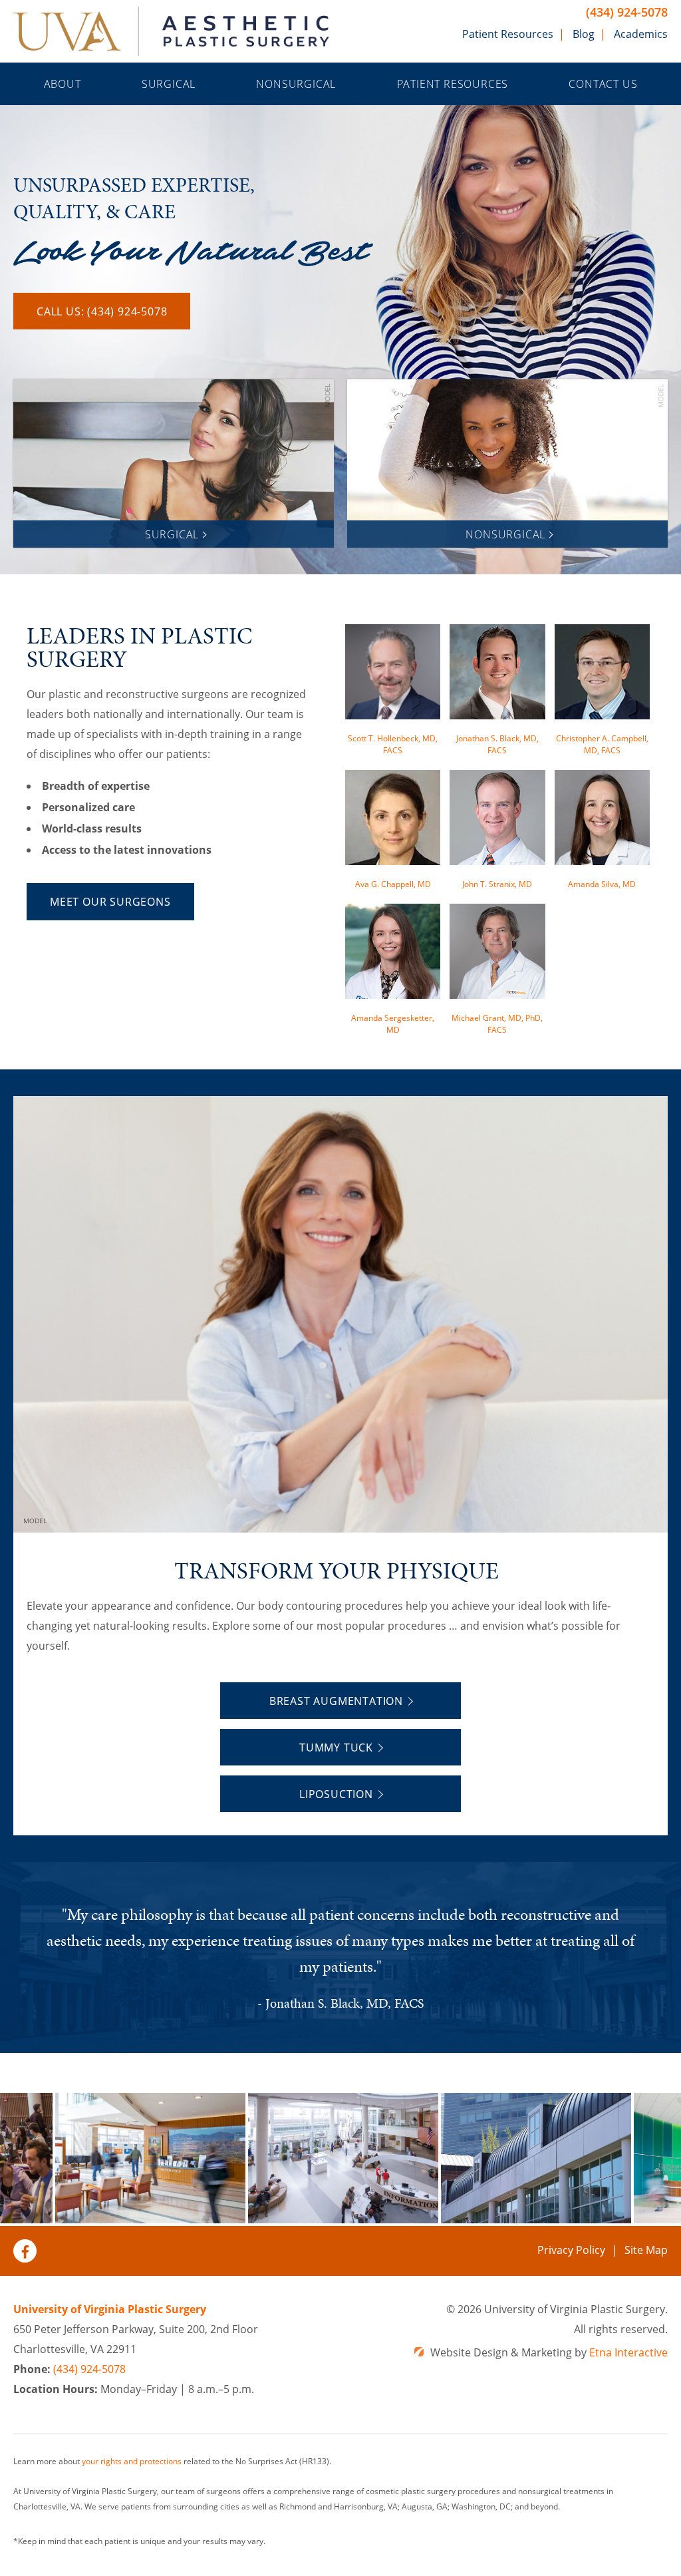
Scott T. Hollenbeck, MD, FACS (393, 744)
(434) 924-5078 (627, 12)
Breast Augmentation (336, 1701)
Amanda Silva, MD (602, 884)
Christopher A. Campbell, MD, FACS (602, 744)
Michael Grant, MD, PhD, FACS (497, 1024)
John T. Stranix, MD (497, 884)
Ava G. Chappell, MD (393, 884)
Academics (641, 34)
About (63, 84)
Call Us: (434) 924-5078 (102, 311)
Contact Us (603, 84)
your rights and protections (132, 2461)
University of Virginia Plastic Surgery (110, 2309)
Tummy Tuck (336, 1748)
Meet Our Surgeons (110, 902)
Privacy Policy (571, 2250)
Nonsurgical (296, 84)
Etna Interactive (628, 2352)
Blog (584, 34)
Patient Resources (508, 34)
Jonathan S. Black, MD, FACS (497, 744)
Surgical (169, 84)
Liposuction (336, 1794)
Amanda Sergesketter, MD (393, 1024)
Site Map (646, 2250)
